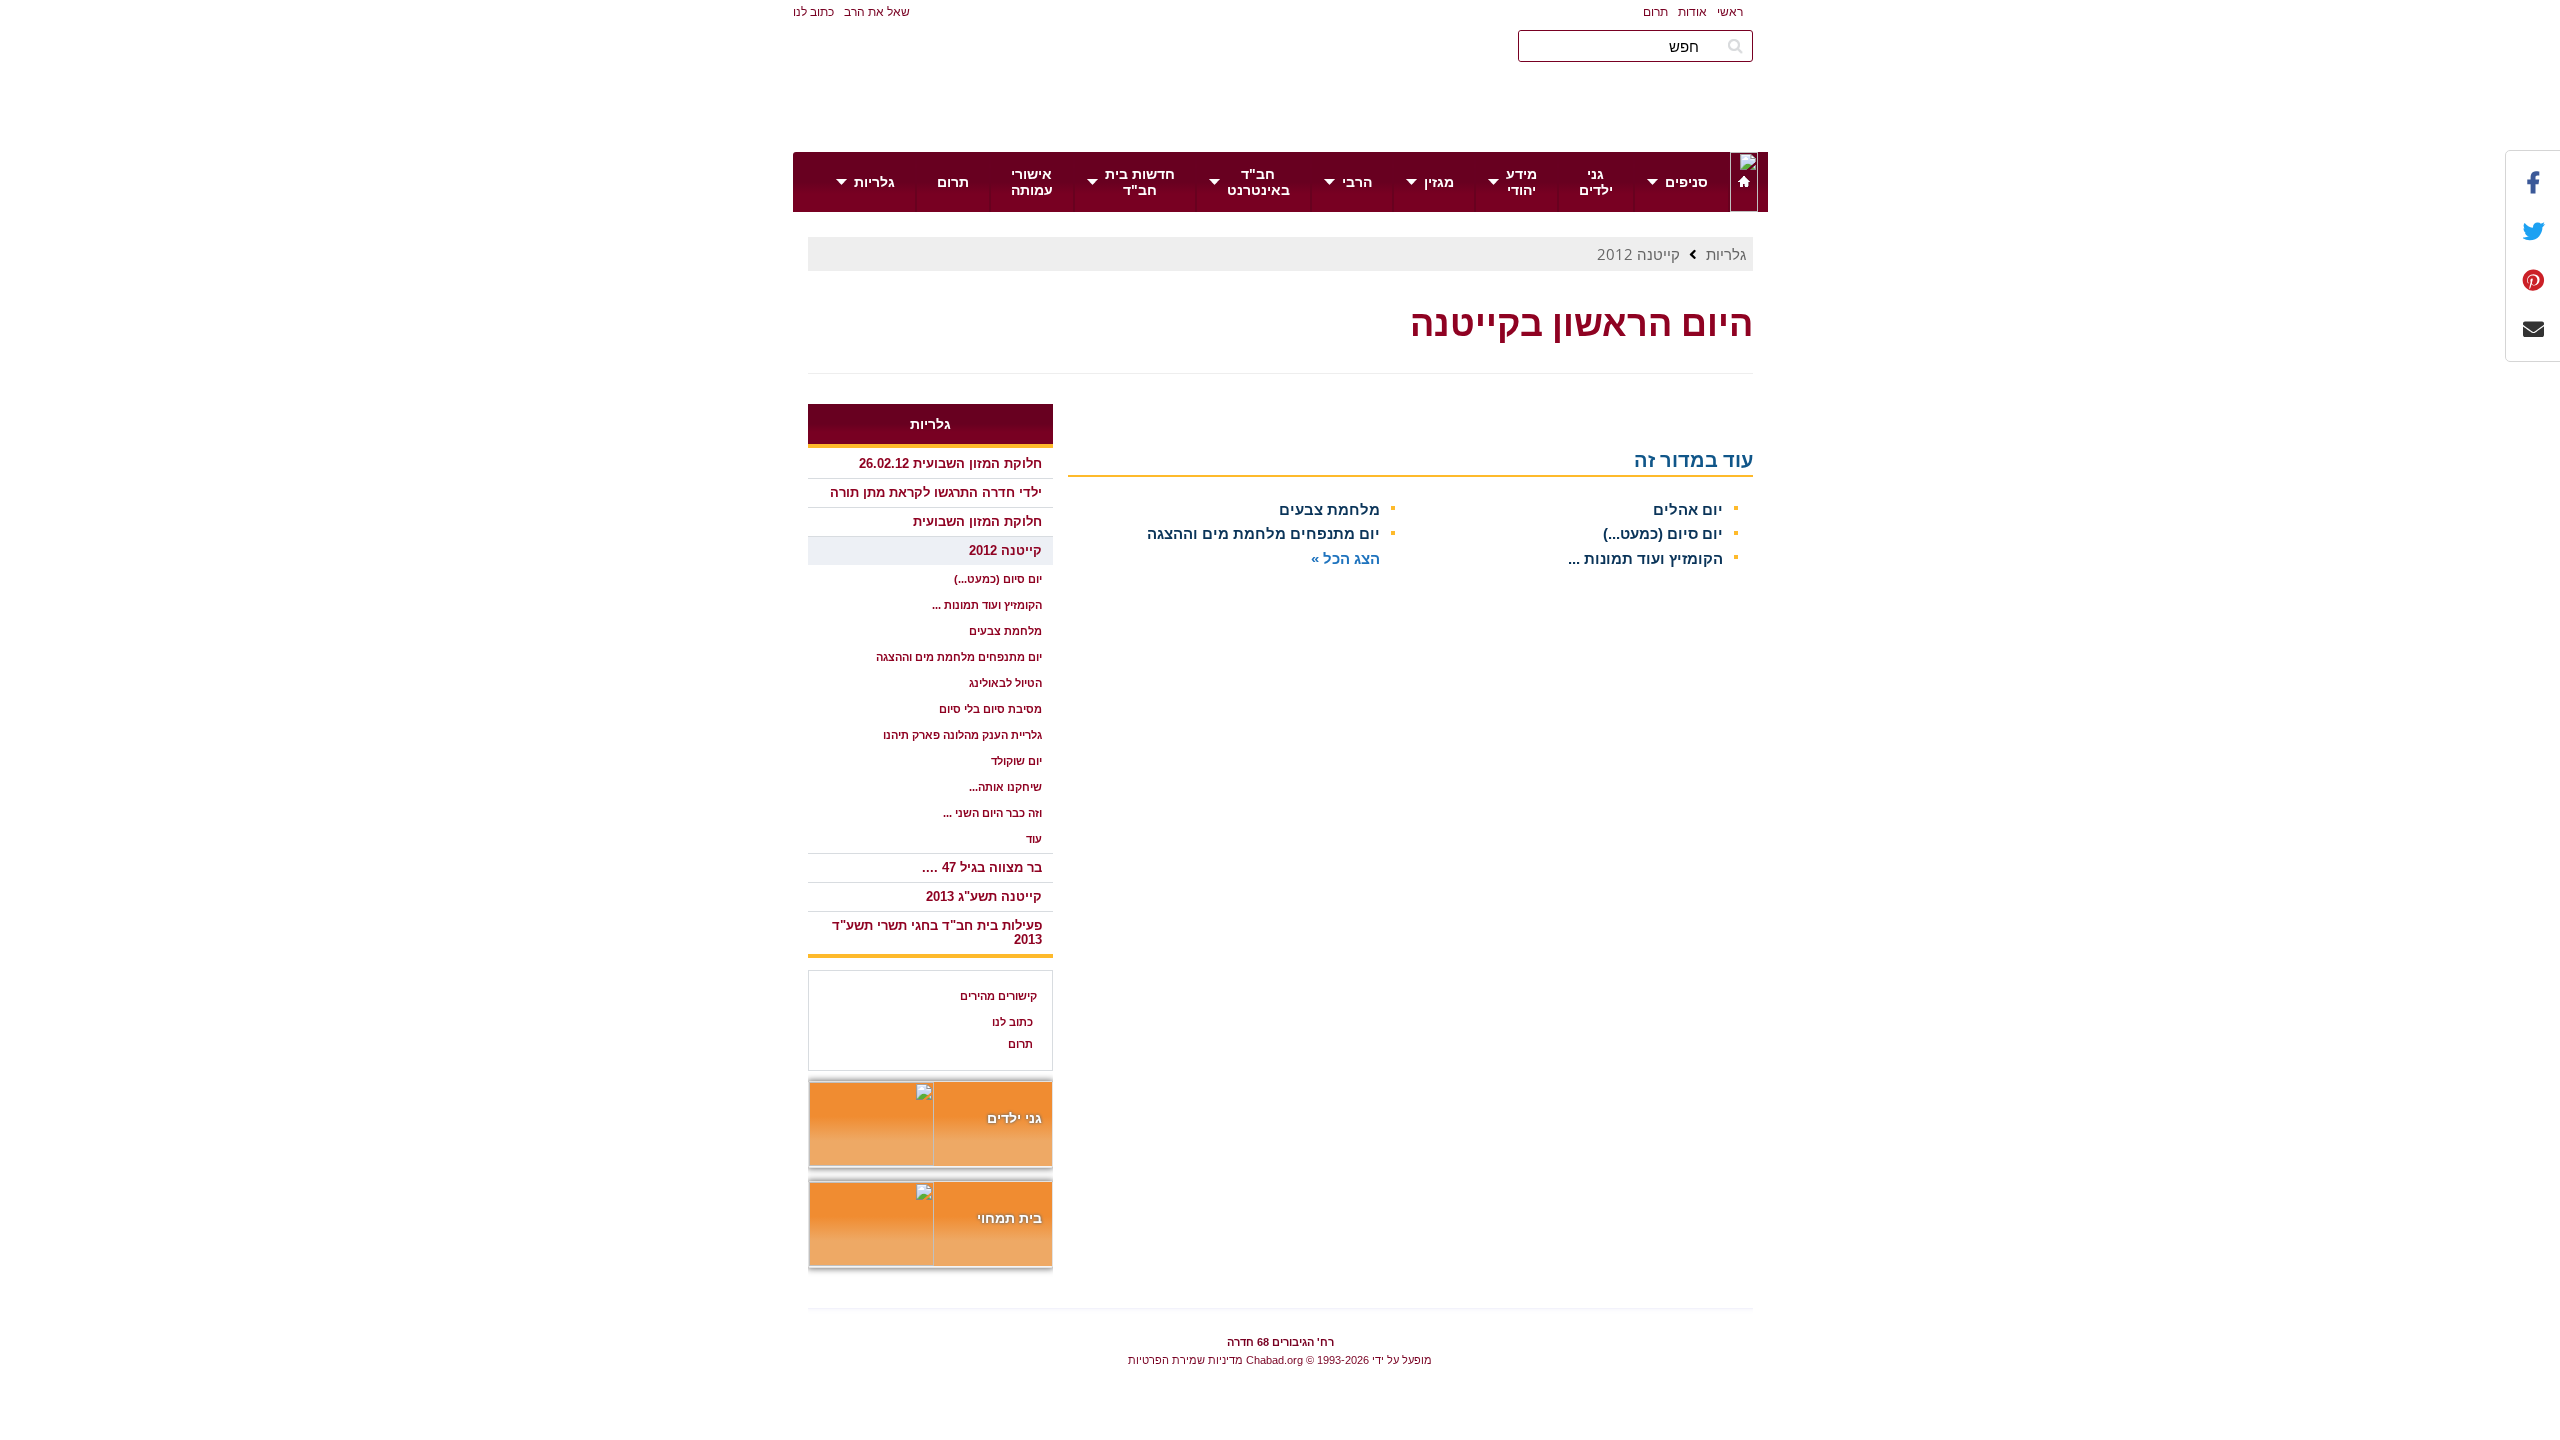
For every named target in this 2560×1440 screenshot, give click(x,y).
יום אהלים (1688, 509)
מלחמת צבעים (1329, 509)
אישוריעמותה (1032, 182)
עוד (1034, 839)
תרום (1655, 12)
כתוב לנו (813, 12)
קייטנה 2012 (1638, 254)
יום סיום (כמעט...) (1663, 533)
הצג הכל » (1345, 558)
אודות (1692, 12)
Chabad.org (1274, 1360)
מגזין (1439, 182)
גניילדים (1596, 182)
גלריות (874, 182)
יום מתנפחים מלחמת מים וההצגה (1263, 533)
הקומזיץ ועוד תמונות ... (1645, 558)
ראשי (1730, 12)
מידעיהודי (1521, 182)
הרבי (1357, 182)
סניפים (1686, 182)
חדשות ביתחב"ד (1140, 182)
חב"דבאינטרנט (1258, 182)
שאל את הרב (877, 12)
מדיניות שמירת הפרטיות (1185, 1360)
